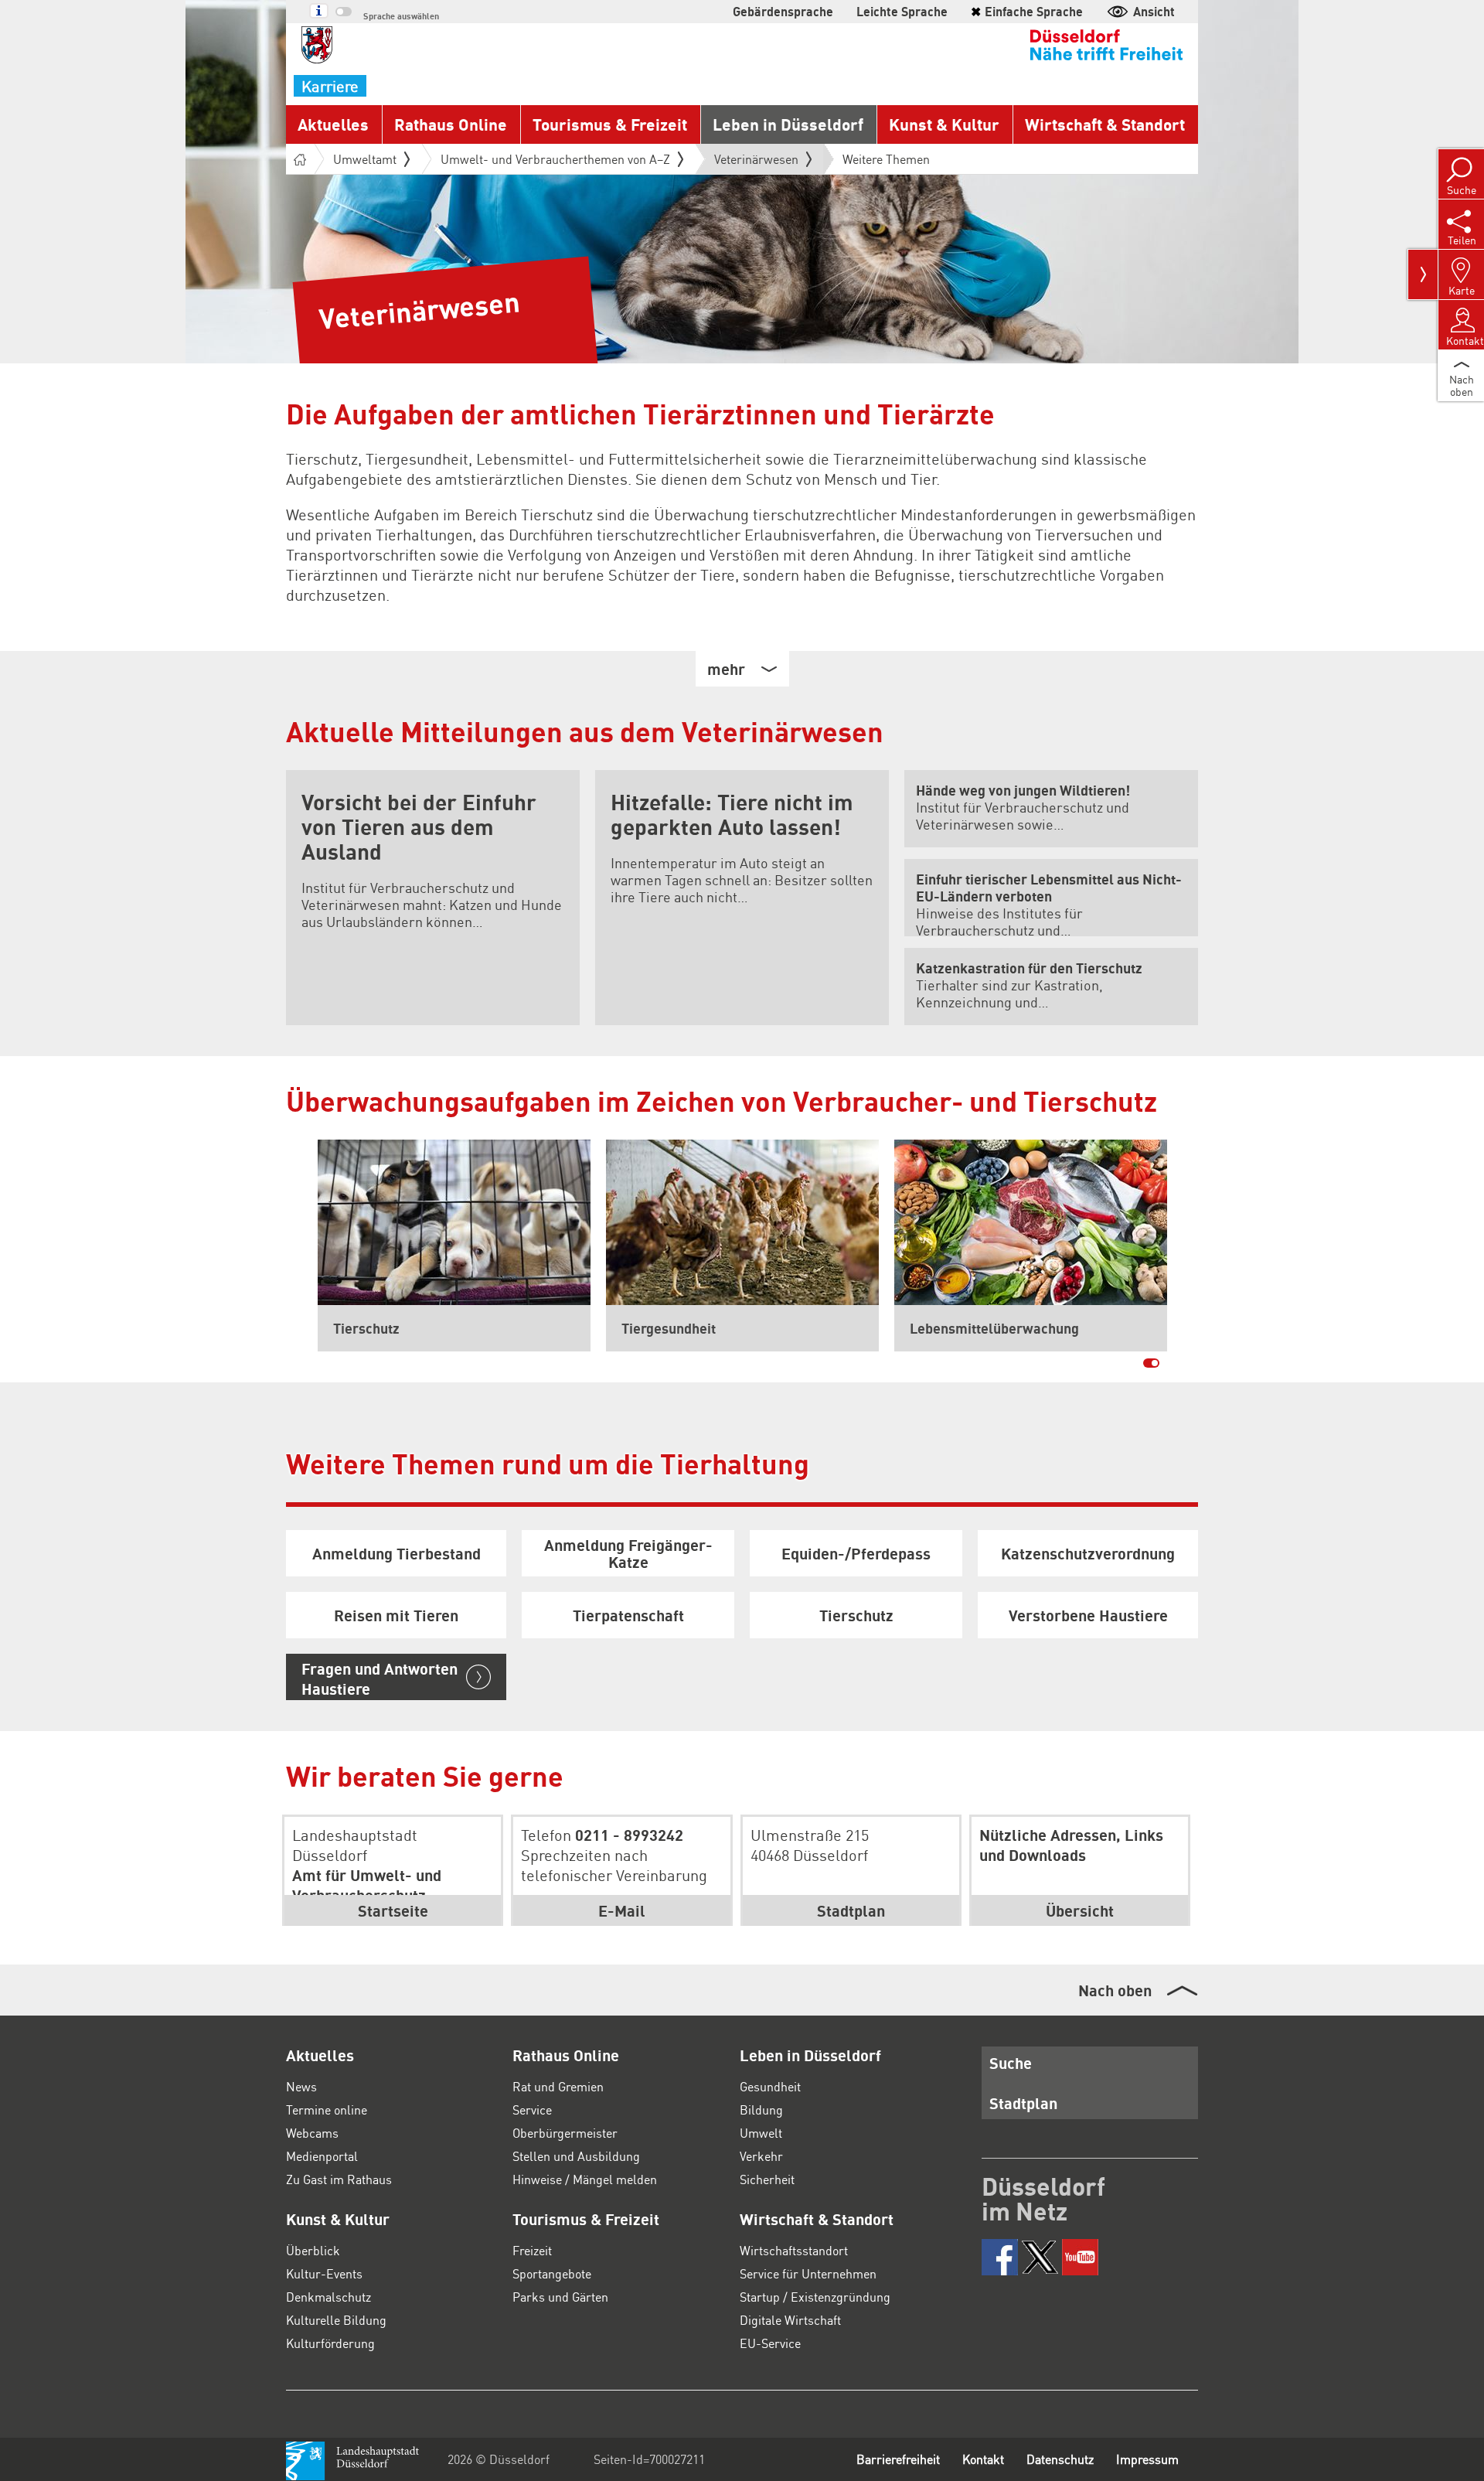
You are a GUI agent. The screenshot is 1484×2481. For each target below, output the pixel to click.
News (301, 2086)
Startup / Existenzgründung (815, 2297)
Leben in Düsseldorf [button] (788, 124)
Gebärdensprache (783, 11)
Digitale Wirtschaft (790, 2320)
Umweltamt (365, 159)
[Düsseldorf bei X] (1040, 2257)
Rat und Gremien (558, 2086)
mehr (726, 669)
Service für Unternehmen (808, 2273)
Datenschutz (1060, 2459)
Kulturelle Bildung (336, 2320)
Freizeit (532, 2250)
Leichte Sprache (902, 11)
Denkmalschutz (328, 2297)
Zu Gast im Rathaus (339, 2179)
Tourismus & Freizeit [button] (610, 124)
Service (532, 2110)
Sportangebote (552, 2273)
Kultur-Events (324, 2273)
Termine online (327, 2110)
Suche (1011, 2063)
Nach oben (1115, 1990)
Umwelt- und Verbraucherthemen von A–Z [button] (555, 159)
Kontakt (983, 2459)
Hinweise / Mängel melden (585, 2179)
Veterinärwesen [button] (756, 162)
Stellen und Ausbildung (576, 2156)
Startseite (393, 1910)
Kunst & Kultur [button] (944, 124)
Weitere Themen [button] (886, 159)
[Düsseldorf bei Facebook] (1000, 2257)
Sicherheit (767, 2179)
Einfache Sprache (1027, 11)
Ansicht (1154, 11)
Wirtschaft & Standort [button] (1105, 124)
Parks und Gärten (560, 2297)
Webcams (312, 2133)
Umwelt (761, 2133)
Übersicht (1080, 1910)
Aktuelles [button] (333, 124)
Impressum (1147, 2459)
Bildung (761, 2110)
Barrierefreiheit (898, 2459)
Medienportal (322, 2156)
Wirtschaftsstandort (794, 2250)
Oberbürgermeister (565, 2133)
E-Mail (622, 1910)
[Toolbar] (1423, 274)
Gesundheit (770, 2086)
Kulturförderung (330, 2343)
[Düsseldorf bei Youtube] (1080, 2257)
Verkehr (761, 2156)
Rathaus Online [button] (451, 124)
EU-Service (770, 2343)
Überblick (313, 2250)
